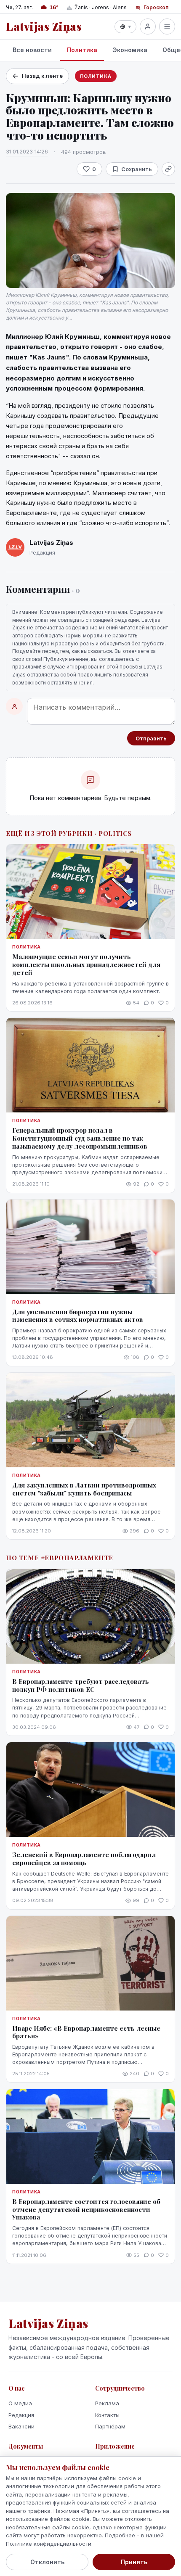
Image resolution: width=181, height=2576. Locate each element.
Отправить (151, 738)
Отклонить (47, 2562)
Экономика (130, 50)
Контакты (107, 2415)
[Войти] (148, 26)
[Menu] (167, 26)
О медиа (20, 2403)
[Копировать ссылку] (168, 169)
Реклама (107, 2403)
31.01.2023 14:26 (27, 151)
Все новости (32, 50)
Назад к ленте (42, 76)
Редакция (21, 2415)
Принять (134, 2562)
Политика (82, 50)
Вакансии (21, 2426)
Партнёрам (110, 2426)
